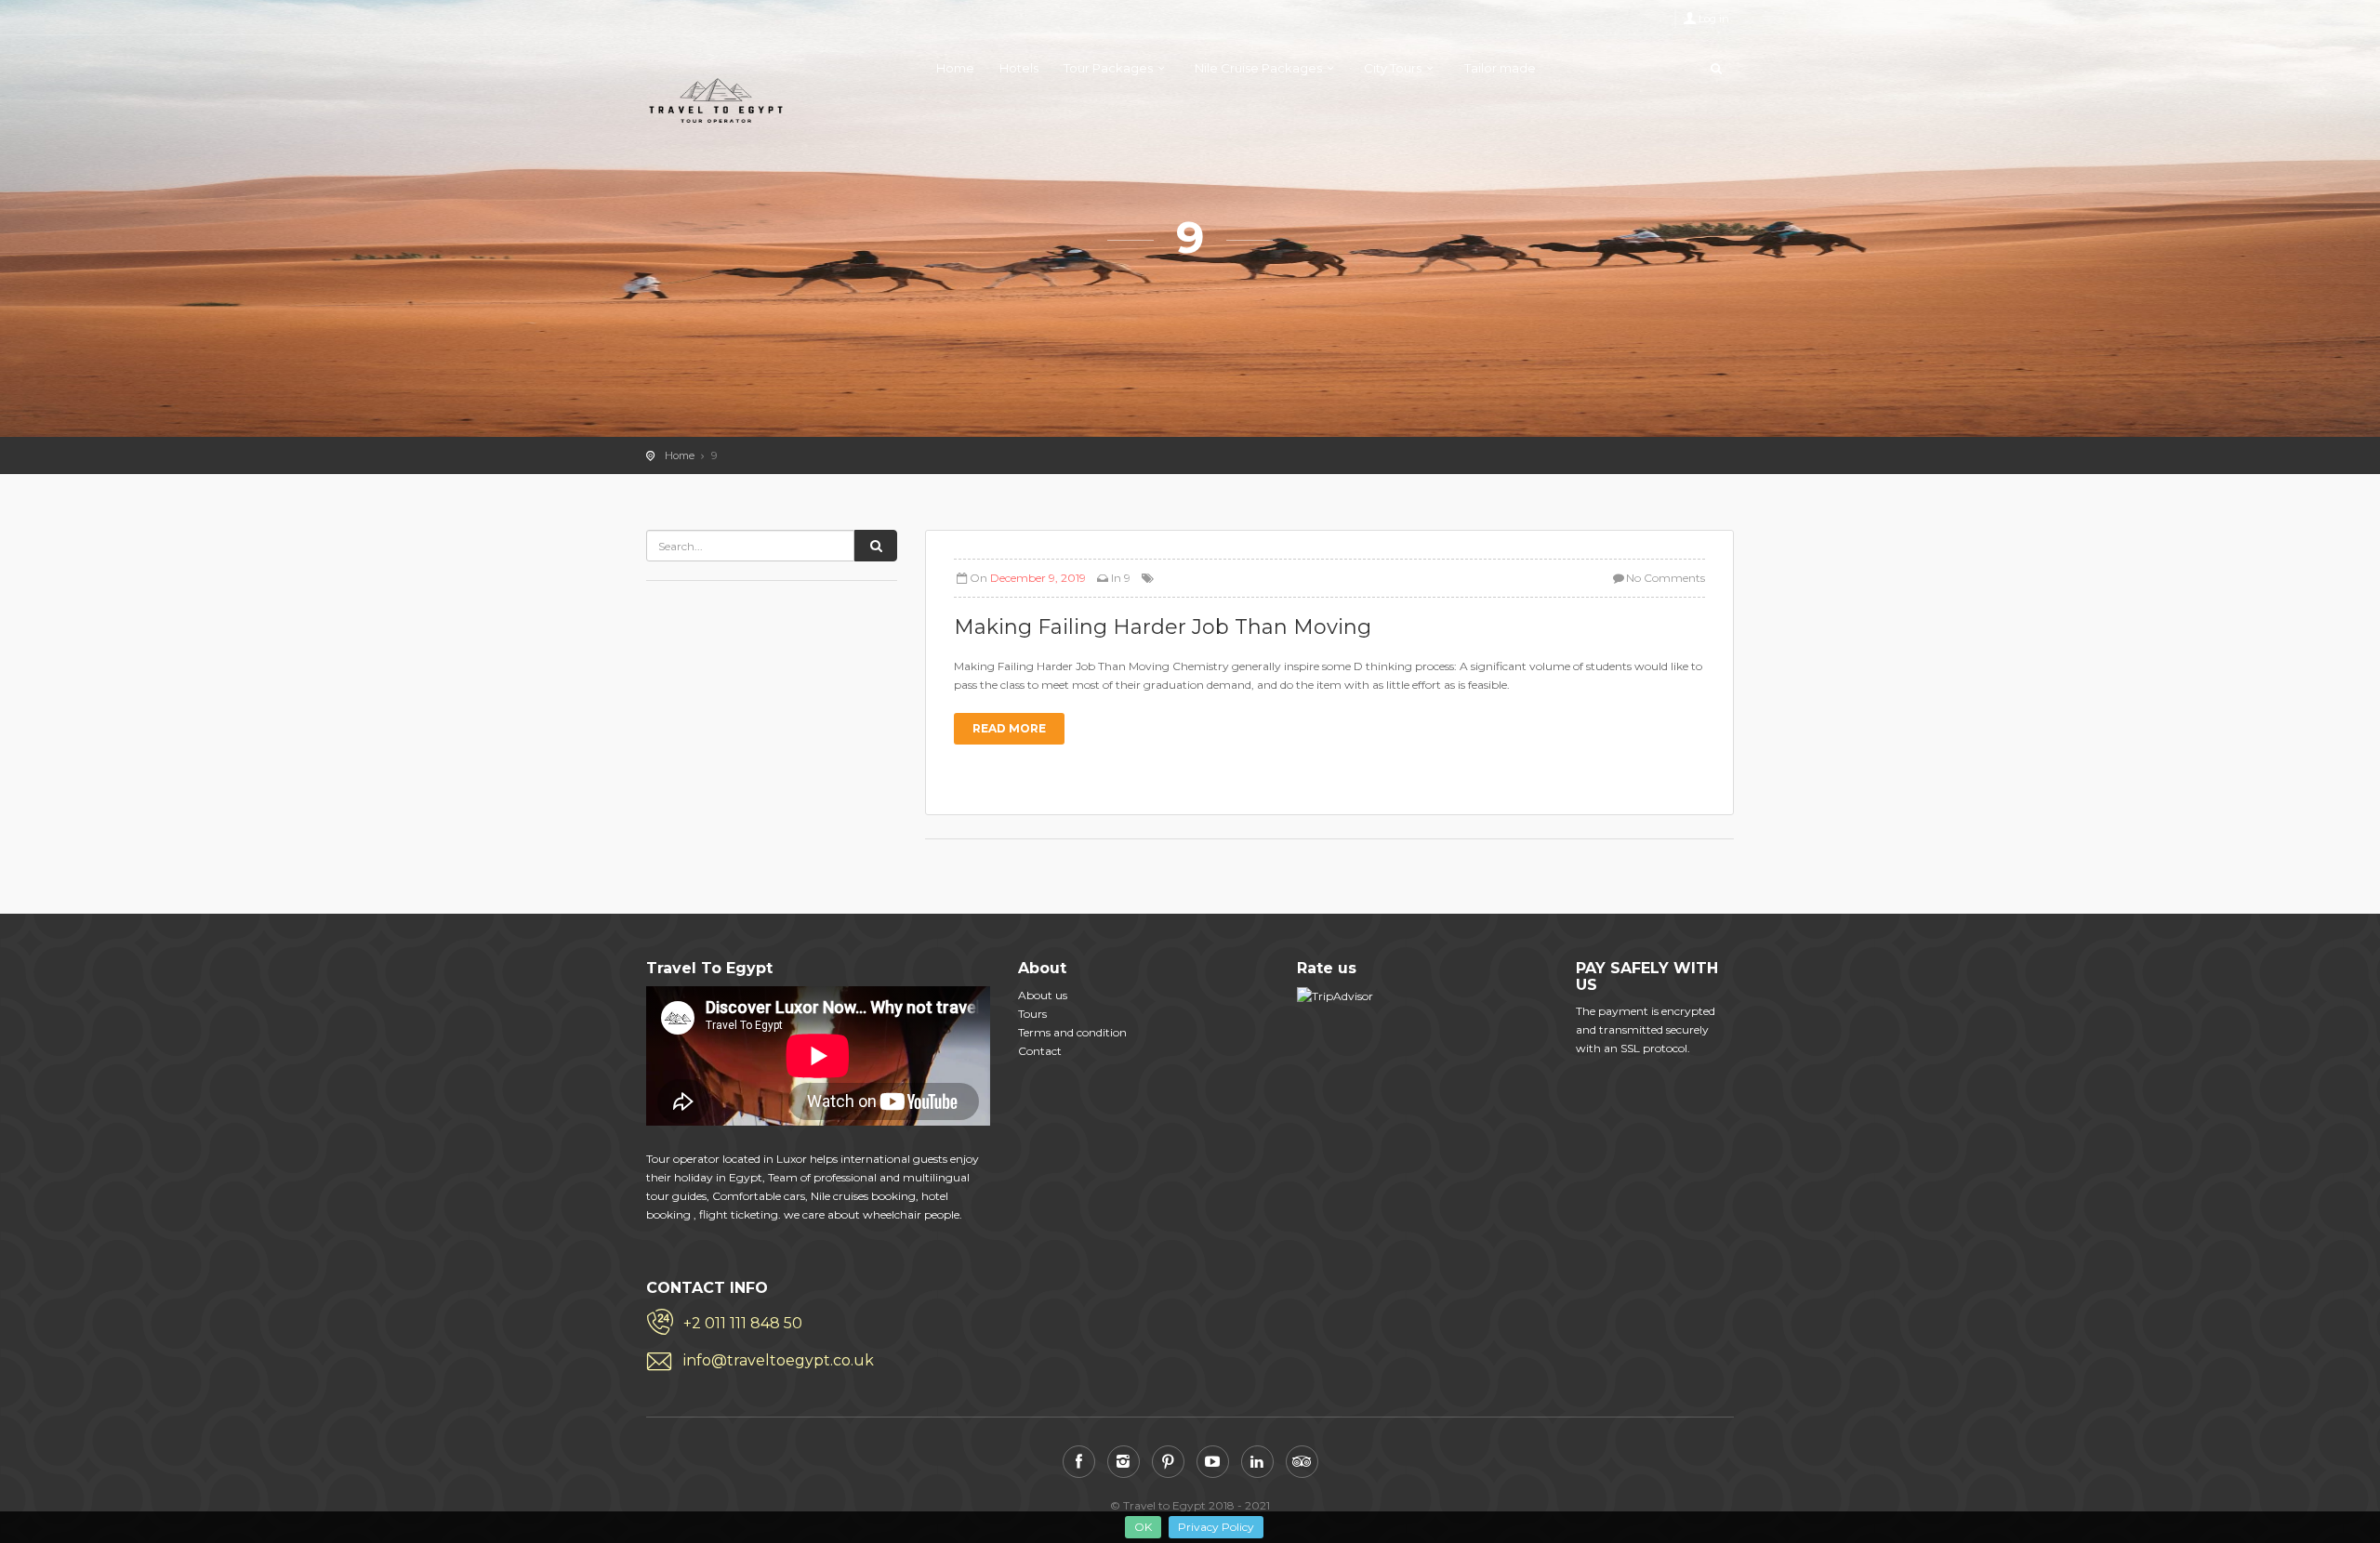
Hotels (1019, 68)
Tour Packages (1108, 68)
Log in (1714, 19)
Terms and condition (1072, 1032)
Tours (1032, 1014)
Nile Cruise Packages (1258, 68)
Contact (1040, 1051)
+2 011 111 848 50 (743, 1323)
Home (955, 68)
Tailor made (1500, 68)
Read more (1009, 728)
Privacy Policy (1216, 1527)
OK (1143, 1527)
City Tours (1393, 68)
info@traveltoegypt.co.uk (779, 1360)
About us (1043, 995)
